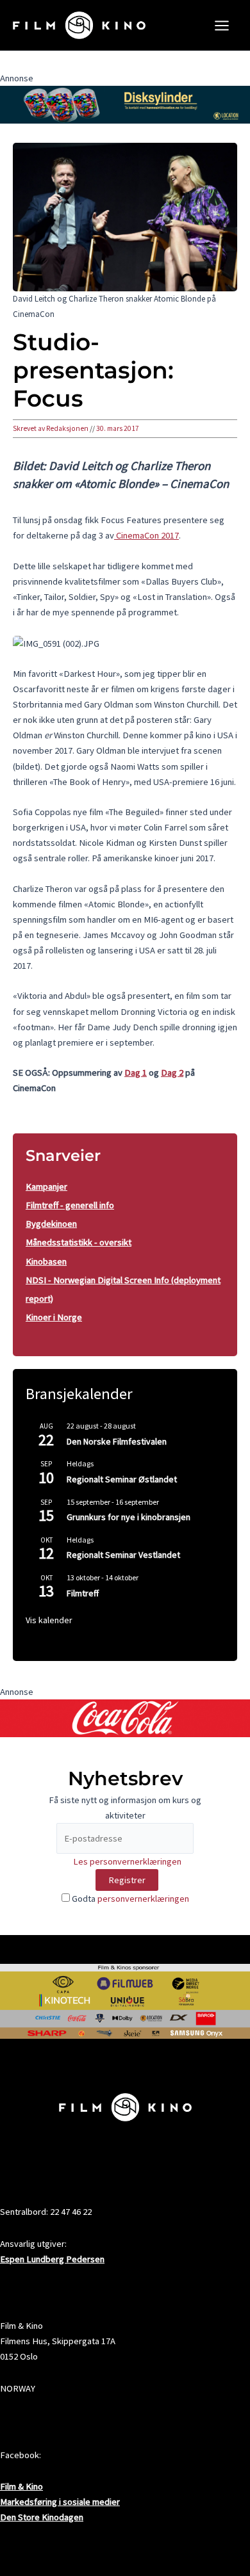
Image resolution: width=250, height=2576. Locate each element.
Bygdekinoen (51, 1224)
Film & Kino (21, 2486)
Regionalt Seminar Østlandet (122, 1479)
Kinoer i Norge (54, 1317)
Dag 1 (136, 1073)
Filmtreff (83, 1593)
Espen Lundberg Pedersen (52, 2259)
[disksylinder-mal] (125, 104)
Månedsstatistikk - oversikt (79, 1242)
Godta (129, 1899)
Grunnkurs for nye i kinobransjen (129, 1517)
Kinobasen (46, 1261)
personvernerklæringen (143, 1899)
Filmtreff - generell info (70, 1205)
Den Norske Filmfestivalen (117, 1441)
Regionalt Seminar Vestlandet (123, 1555)
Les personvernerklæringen (127, 1861)
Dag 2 (172, 1073)
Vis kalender (49, 1620)
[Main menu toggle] (222, 26)
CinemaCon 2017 (146, 535)
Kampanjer (46, 1187)
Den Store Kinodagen (42, 2517)
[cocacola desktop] (125, 1717)
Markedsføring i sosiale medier (60, 2502)
